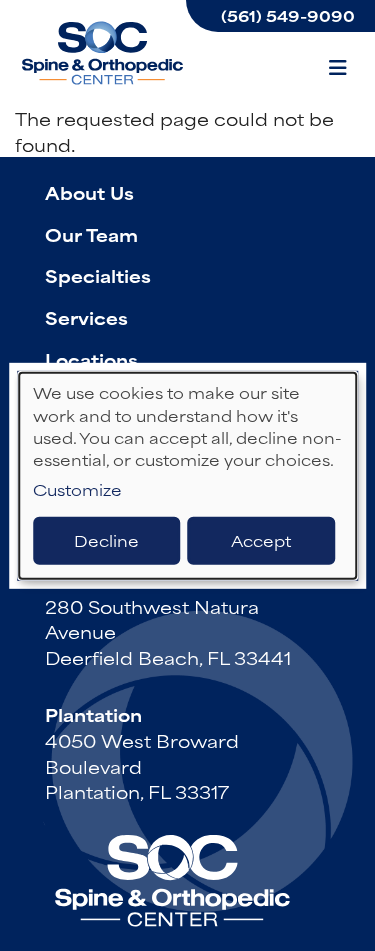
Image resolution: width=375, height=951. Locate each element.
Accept (261, 540)
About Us (89, 192)
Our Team (91, 234)
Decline (106, 540)
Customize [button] (77, 490)
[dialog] (188, 475)
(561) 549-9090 (288, 15)
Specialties (98, 275)
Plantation (93, 714)
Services (86, 317)
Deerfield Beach (122, 580)
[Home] (105, 53)
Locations (91, 359)
